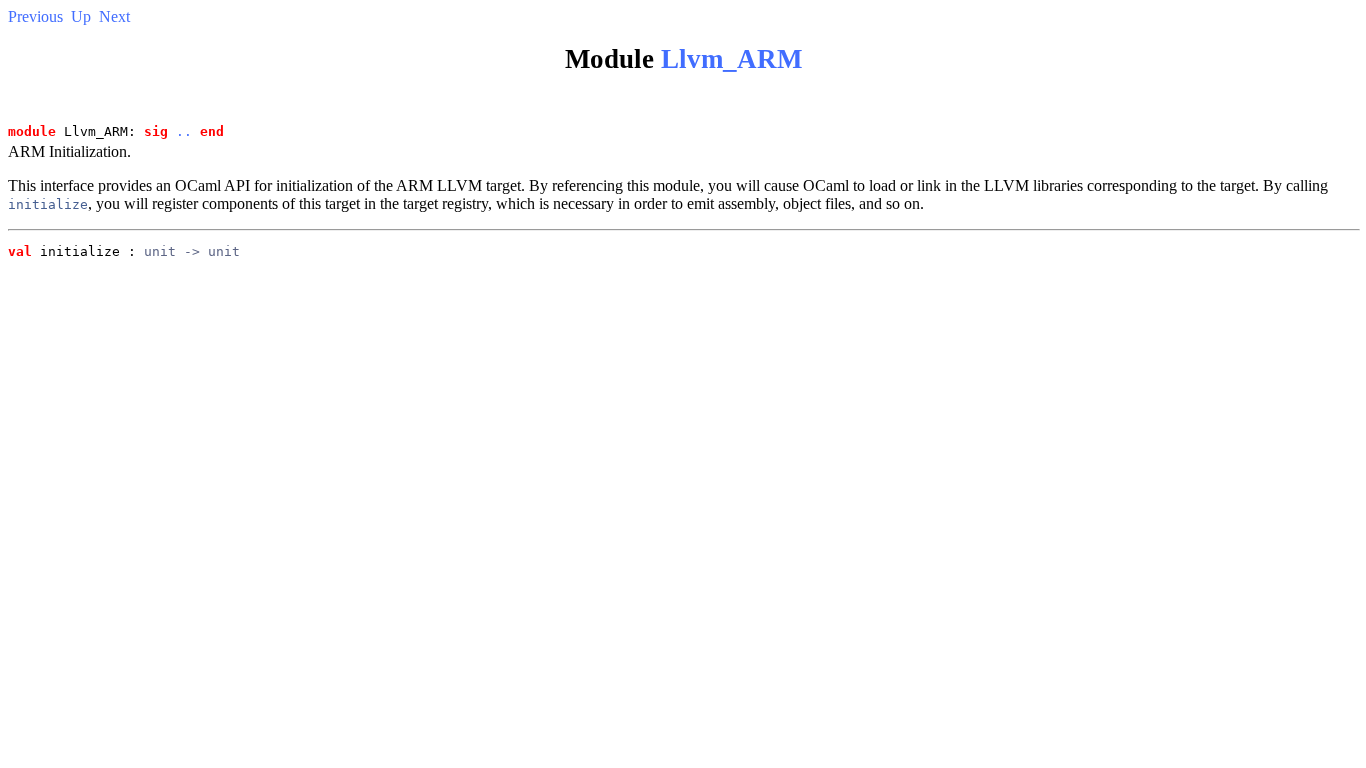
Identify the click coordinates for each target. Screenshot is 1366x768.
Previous (35, 16)
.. (184, 131)
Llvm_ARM (731, 59)
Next (114, 16)
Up (81, 16)
